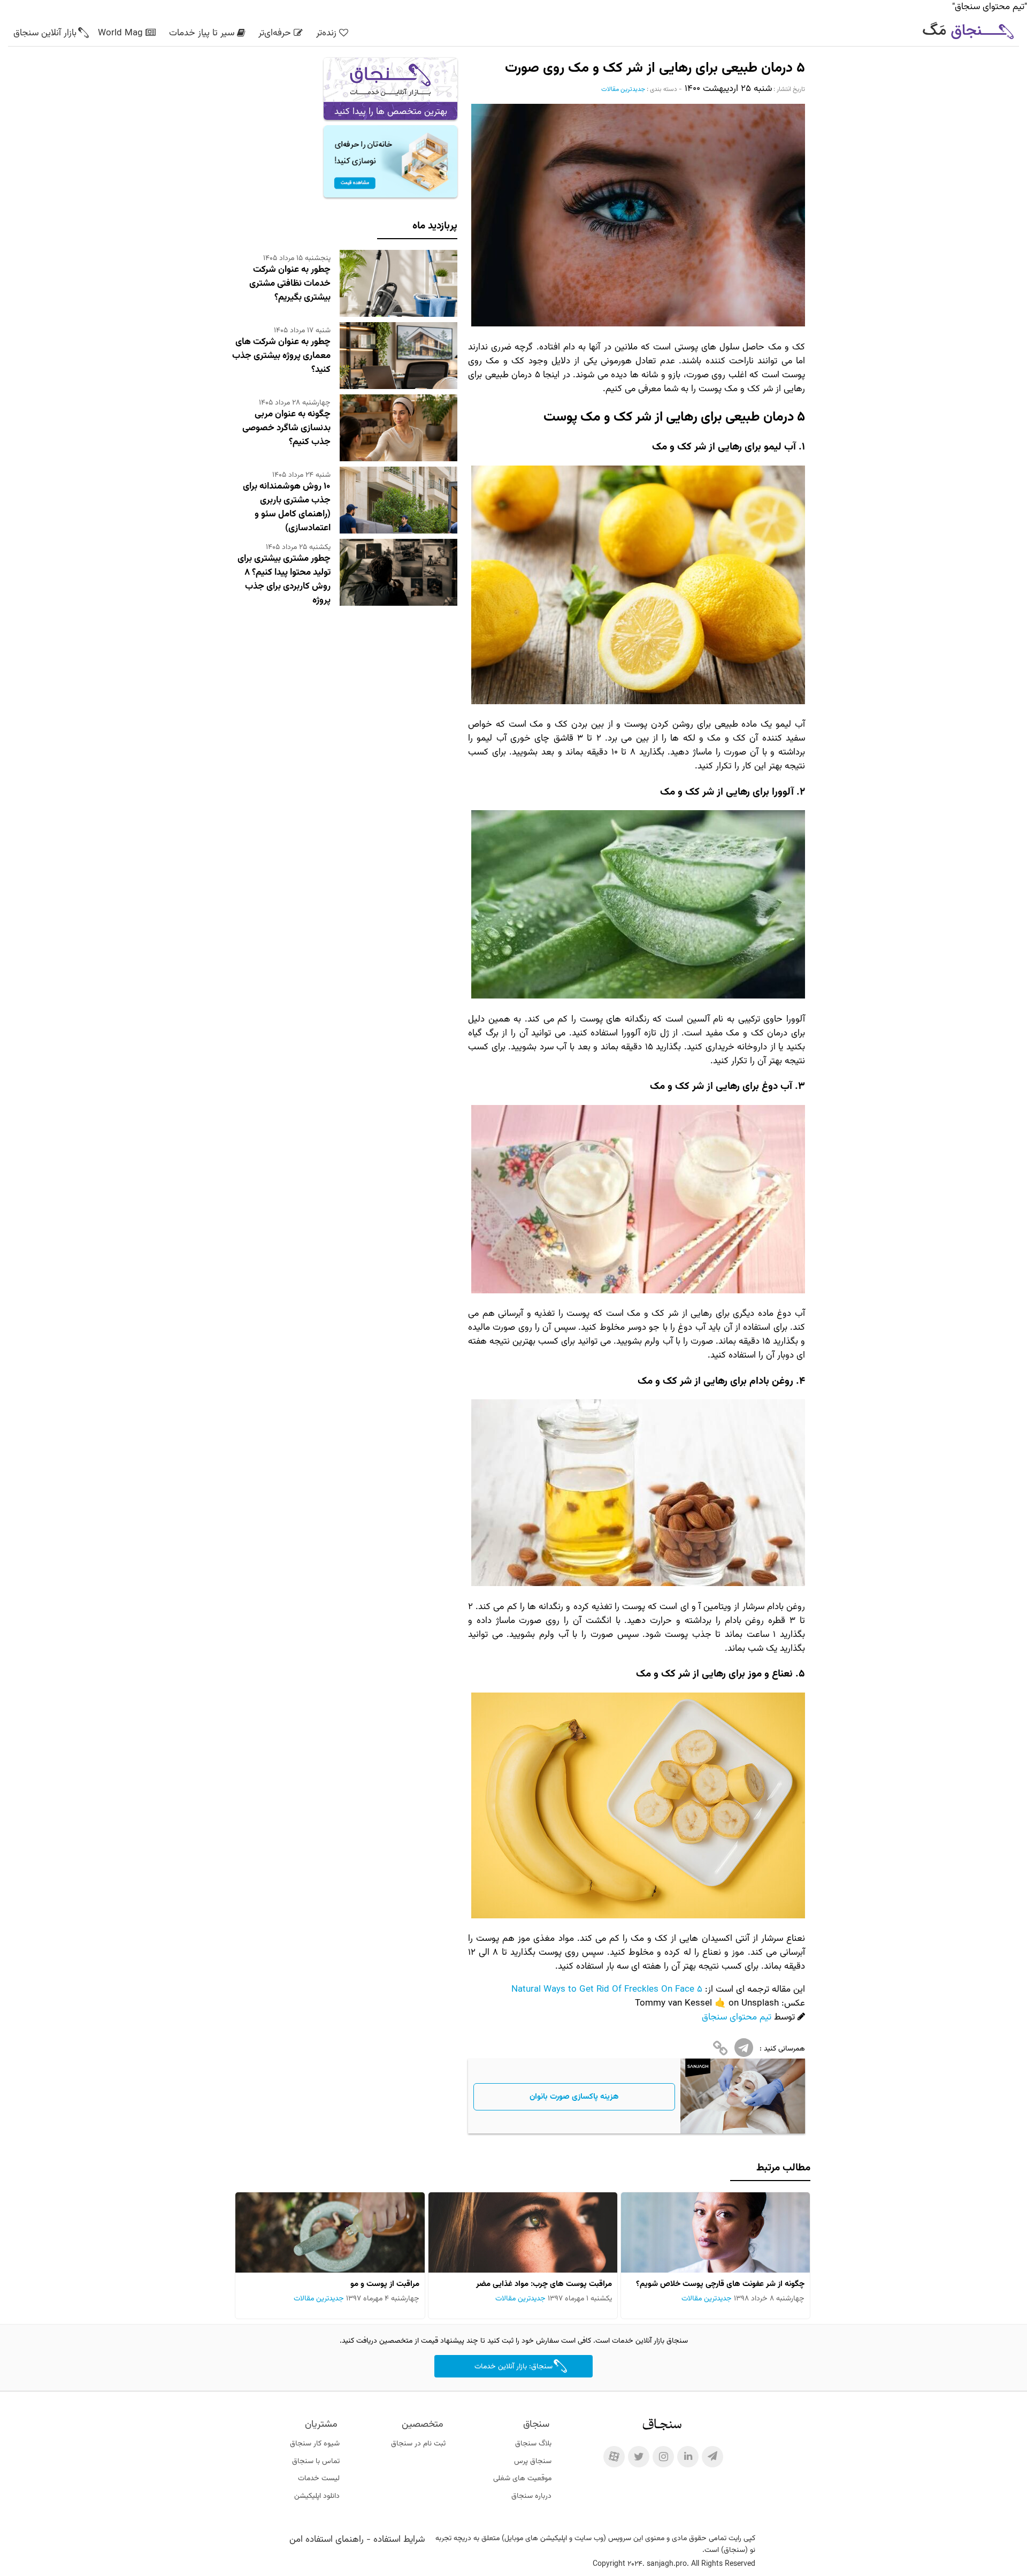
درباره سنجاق (531, 2496)
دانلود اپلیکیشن (317, 2496)
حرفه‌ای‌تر (275, 33)
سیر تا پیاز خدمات (202, 33)
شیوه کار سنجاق (315, 2444)
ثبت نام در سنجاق (418, 2444)
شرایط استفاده (399, 2540)
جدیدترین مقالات (623, 89)
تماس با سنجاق (316, 2461)
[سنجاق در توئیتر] (639, 2457)
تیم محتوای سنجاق (737, 2017)
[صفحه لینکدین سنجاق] (688, 2457)
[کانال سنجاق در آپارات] (614, 2457)
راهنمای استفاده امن (327, 2540)
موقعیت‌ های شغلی (522, 2479)
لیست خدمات (319, 2479)
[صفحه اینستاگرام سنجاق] (663, 2457)
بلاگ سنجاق (533, 2444)
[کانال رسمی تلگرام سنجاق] (712, 2457)
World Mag (120, 33)
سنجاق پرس (533, 2461)
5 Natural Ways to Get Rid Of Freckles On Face (607, 1990)
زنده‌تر (326, 33)
